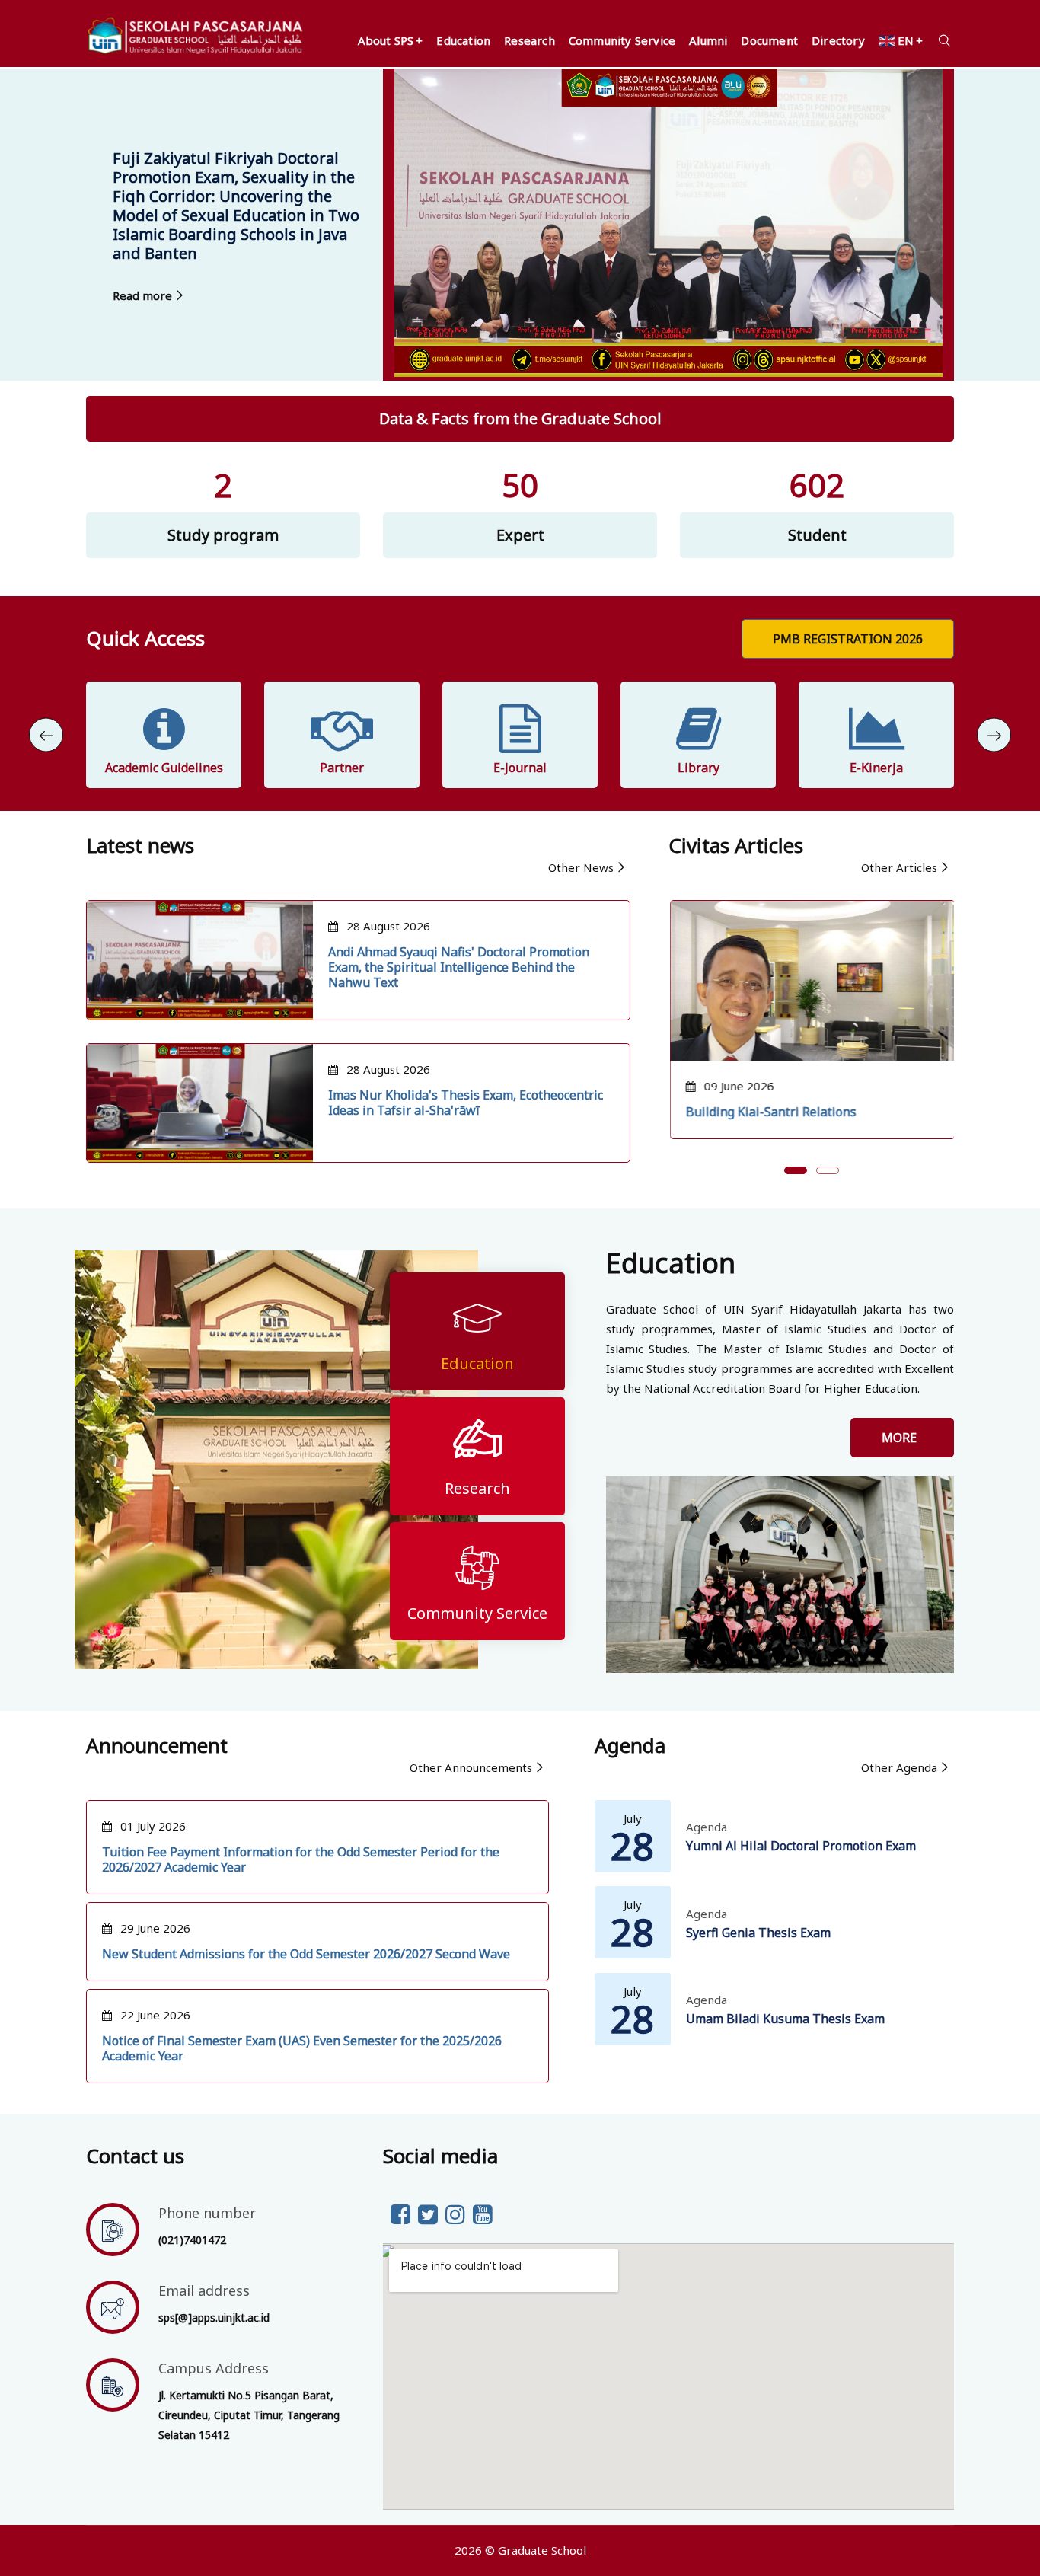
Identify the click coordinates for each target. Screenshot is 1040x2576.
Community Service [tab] (477, 1613)
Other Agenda (899, 1767)
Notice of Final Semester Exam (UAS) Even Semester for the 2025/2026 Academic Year (302, 2048)
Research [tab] (477, 1488)
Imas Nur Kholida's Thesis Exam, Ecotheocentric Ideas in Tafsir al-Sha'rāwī (466, 1103)
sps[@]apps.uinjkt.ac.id (214, 2317)
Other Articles (899, 867)
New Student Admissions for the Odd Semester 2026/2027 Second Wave (306, 1954)
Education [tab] (477, 1363)
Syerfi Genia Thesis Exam (758, 1933)
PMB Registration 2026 (848, 639)
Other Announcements (471, 1767)
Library (699, 768)
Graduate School (542, 2550)
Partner (342, 768)
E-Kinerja (876, 768)
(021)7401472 (192, 2240)
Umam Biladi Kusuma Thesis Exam (785, 2019)
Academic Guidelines (164, 768)
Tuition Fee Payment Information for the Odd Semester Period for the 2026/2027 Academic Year (301, 1859)
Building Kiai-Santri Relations (770, 1112)
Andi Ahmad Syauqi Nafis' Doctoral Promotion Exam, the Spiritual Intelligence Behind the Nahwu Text (459, 967)
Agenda (707, 1827)
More (902, 1438)
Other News (581, 867)
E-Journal (520, 768)
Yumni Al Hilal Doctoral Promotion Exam (801, 1846)
